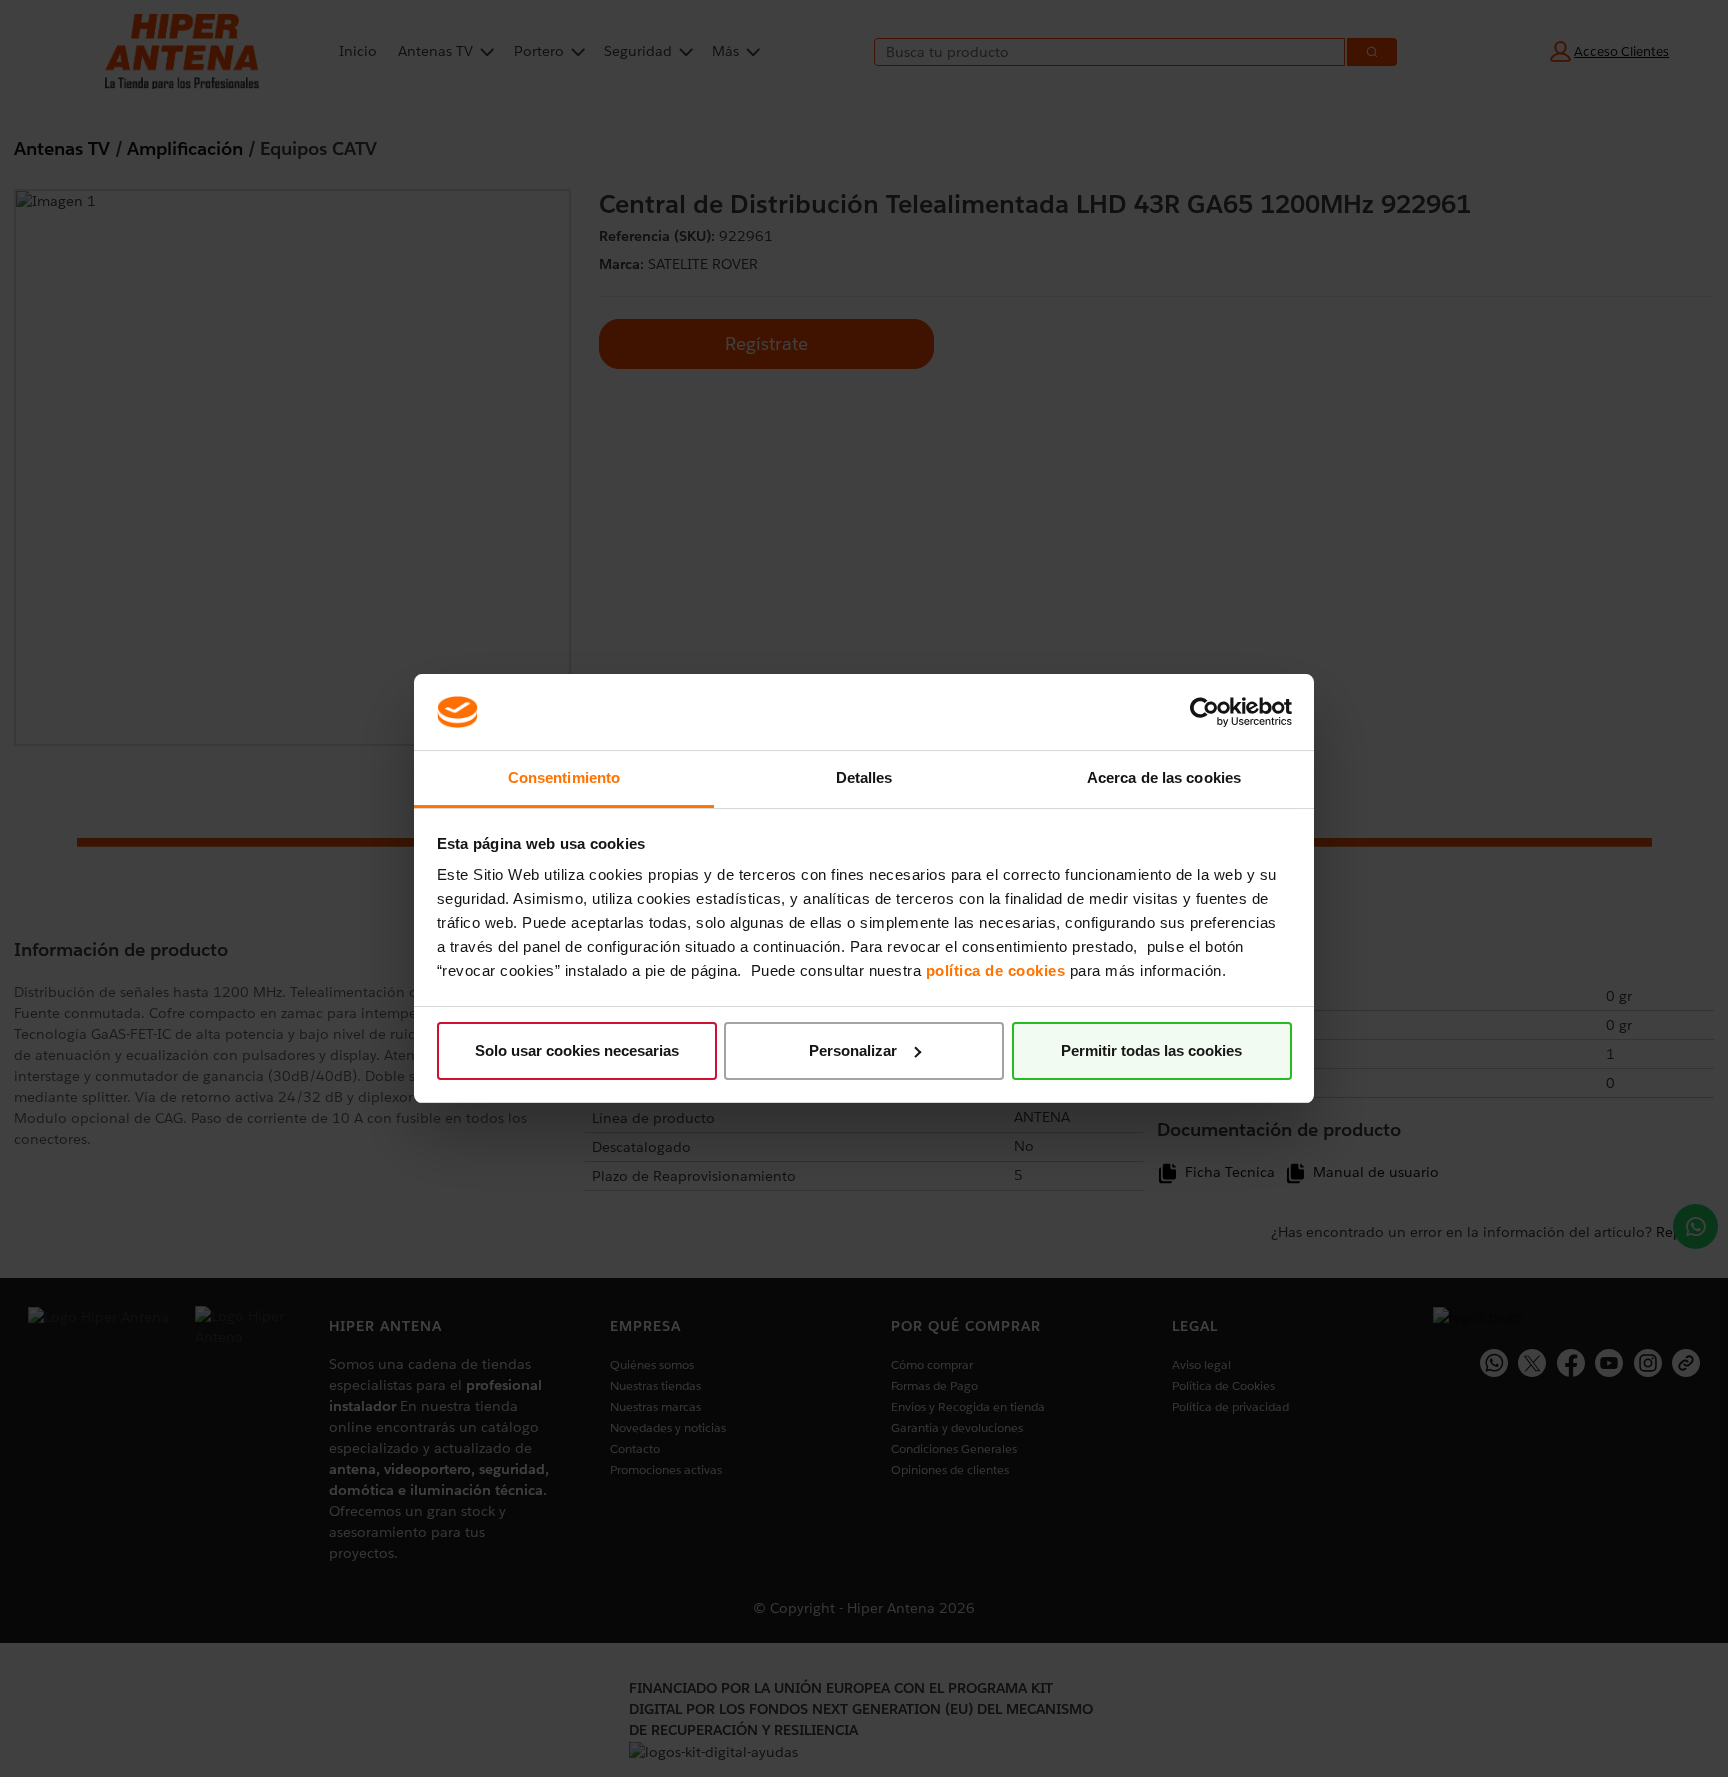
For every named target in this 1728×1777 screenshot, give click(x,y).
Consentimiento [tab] (564, 777)
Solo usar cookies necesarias (577, 1050)
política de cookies (996, 970)
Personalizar (853, 1050)
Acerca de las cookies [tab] (1164, 777)
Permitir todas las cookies (1151, 1050)
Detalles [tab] (864, 777)
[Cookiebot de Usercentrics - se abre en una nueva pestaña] (1204, 712)
